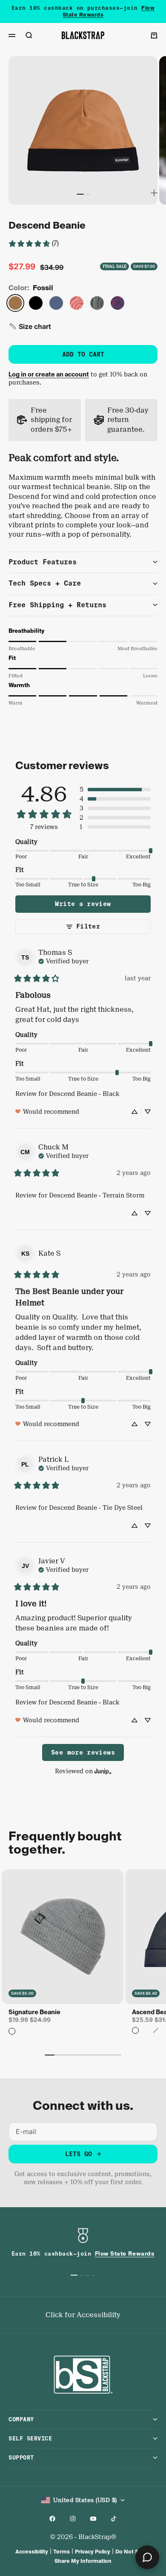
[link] (33, 243)
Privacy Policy (93, 2552)
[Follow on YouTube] (93, 2519)
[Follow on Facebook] (52, 2519)
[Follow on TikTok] (114, 2519)
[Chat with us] (147, 2557)
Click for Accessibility (83, 2315)
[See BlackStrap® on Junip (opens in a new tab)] (103, 1771)
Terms (62, 2552)
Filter (88, 926)
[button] (30, 326)
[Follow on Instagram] (73, 2519)
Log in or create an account (49, 374)
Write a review (83, 904)
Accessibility (32, 2552)
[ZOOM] (154, 193)
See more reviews (83, 1752)
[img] (63, 960)
